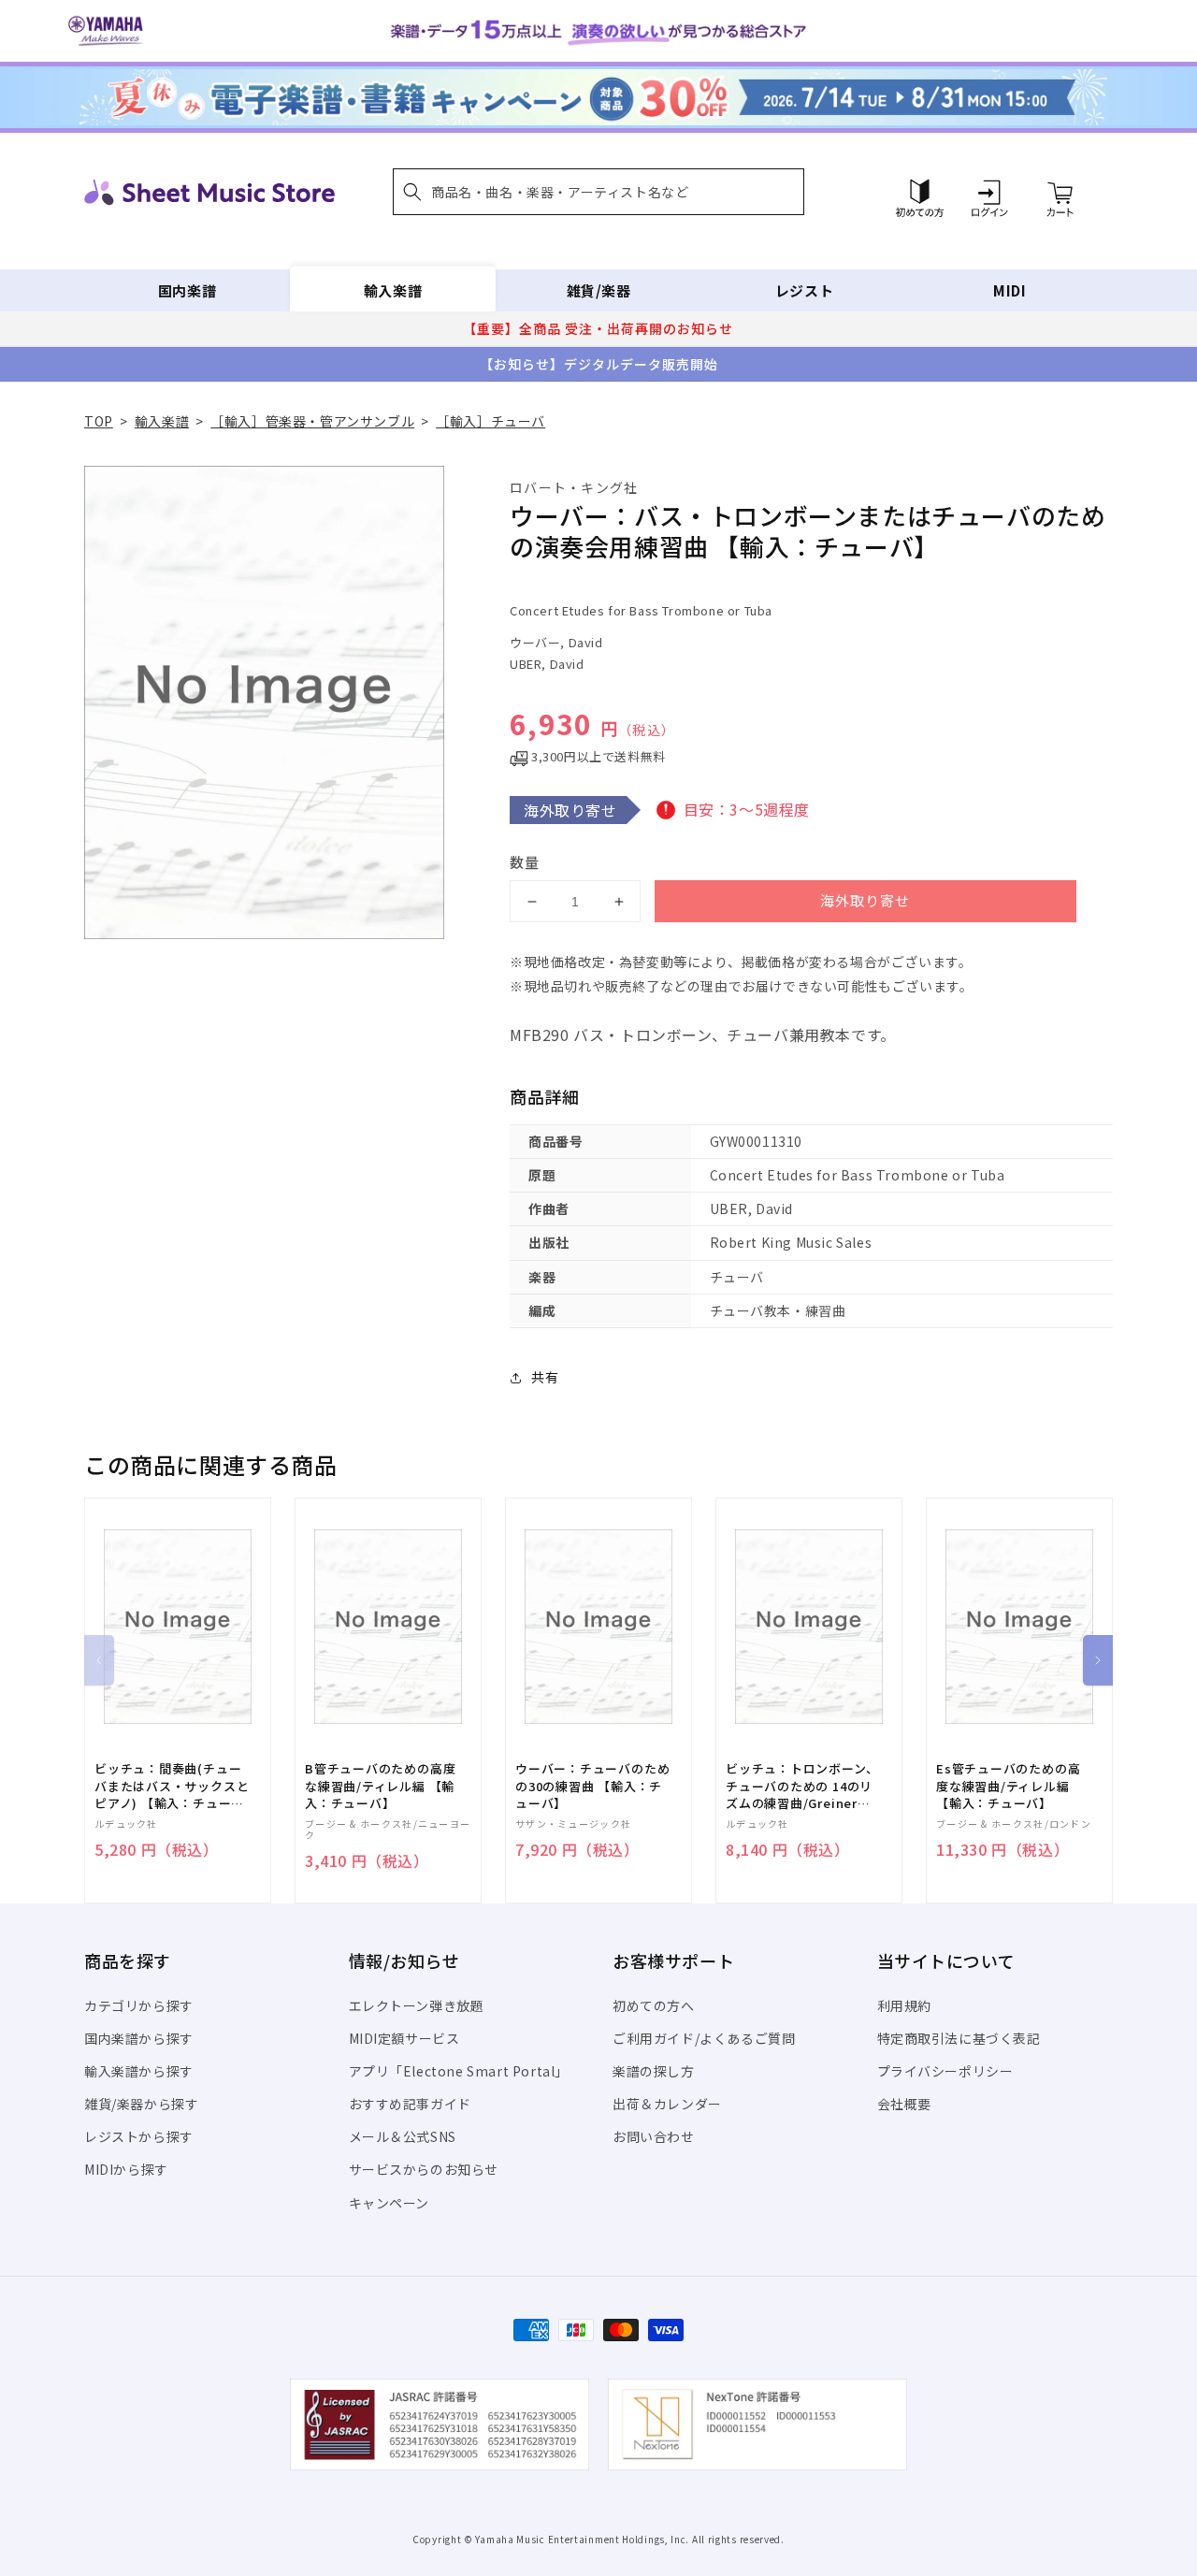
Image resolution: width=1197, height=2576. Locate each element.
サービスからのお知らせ (424, 2169)
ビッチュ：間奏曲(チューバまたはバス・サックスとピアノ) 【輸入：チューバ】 (172, 1786)
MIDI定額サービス (404, 2038)
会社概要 (904, 2104)
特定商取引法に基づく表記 (959, 2038)
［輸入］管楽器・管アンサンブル (312, 421)
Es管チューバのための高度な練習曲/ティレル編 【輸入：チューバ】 (1008, 1786)
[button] (598, 192)
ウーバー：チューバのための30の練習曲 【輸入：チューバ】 (592, 1786)
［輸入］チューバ (490, 421)
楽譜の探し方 (654, 2071)
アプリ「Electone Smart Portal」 (459, 2071)
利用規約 (904, 2005)
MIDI (1010, 290)
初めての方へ (654, 2005)
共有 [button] (545, 1377)
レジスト (804, 290)
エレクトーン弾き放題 (417, 2005)
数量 (525, 862)
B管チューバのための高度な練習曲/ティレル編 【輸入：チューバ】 (380, 1786)
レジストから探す (139, 2136)
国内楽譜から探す (139, 2038)
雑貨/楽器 (599, 290)
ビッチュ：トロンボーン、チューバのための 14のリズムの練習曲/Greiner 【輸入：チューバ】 (802, 1786)
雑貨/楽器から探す (141, 2104)
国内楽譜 (187, 290)
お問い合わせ (654, 2136)
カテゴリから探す (139, 2005)
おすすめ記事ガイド (410, 2104)
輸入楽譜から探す (139, 2071)
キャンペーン (389, 2203)
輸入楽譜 (393, 290)
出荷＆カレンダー (667, 2104)
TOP (99, 421)
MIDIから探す (126, 2169)
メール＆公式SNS (403, 2136)
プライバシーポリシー (945, 2071)
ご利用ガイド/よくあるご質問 (704, 2038)
